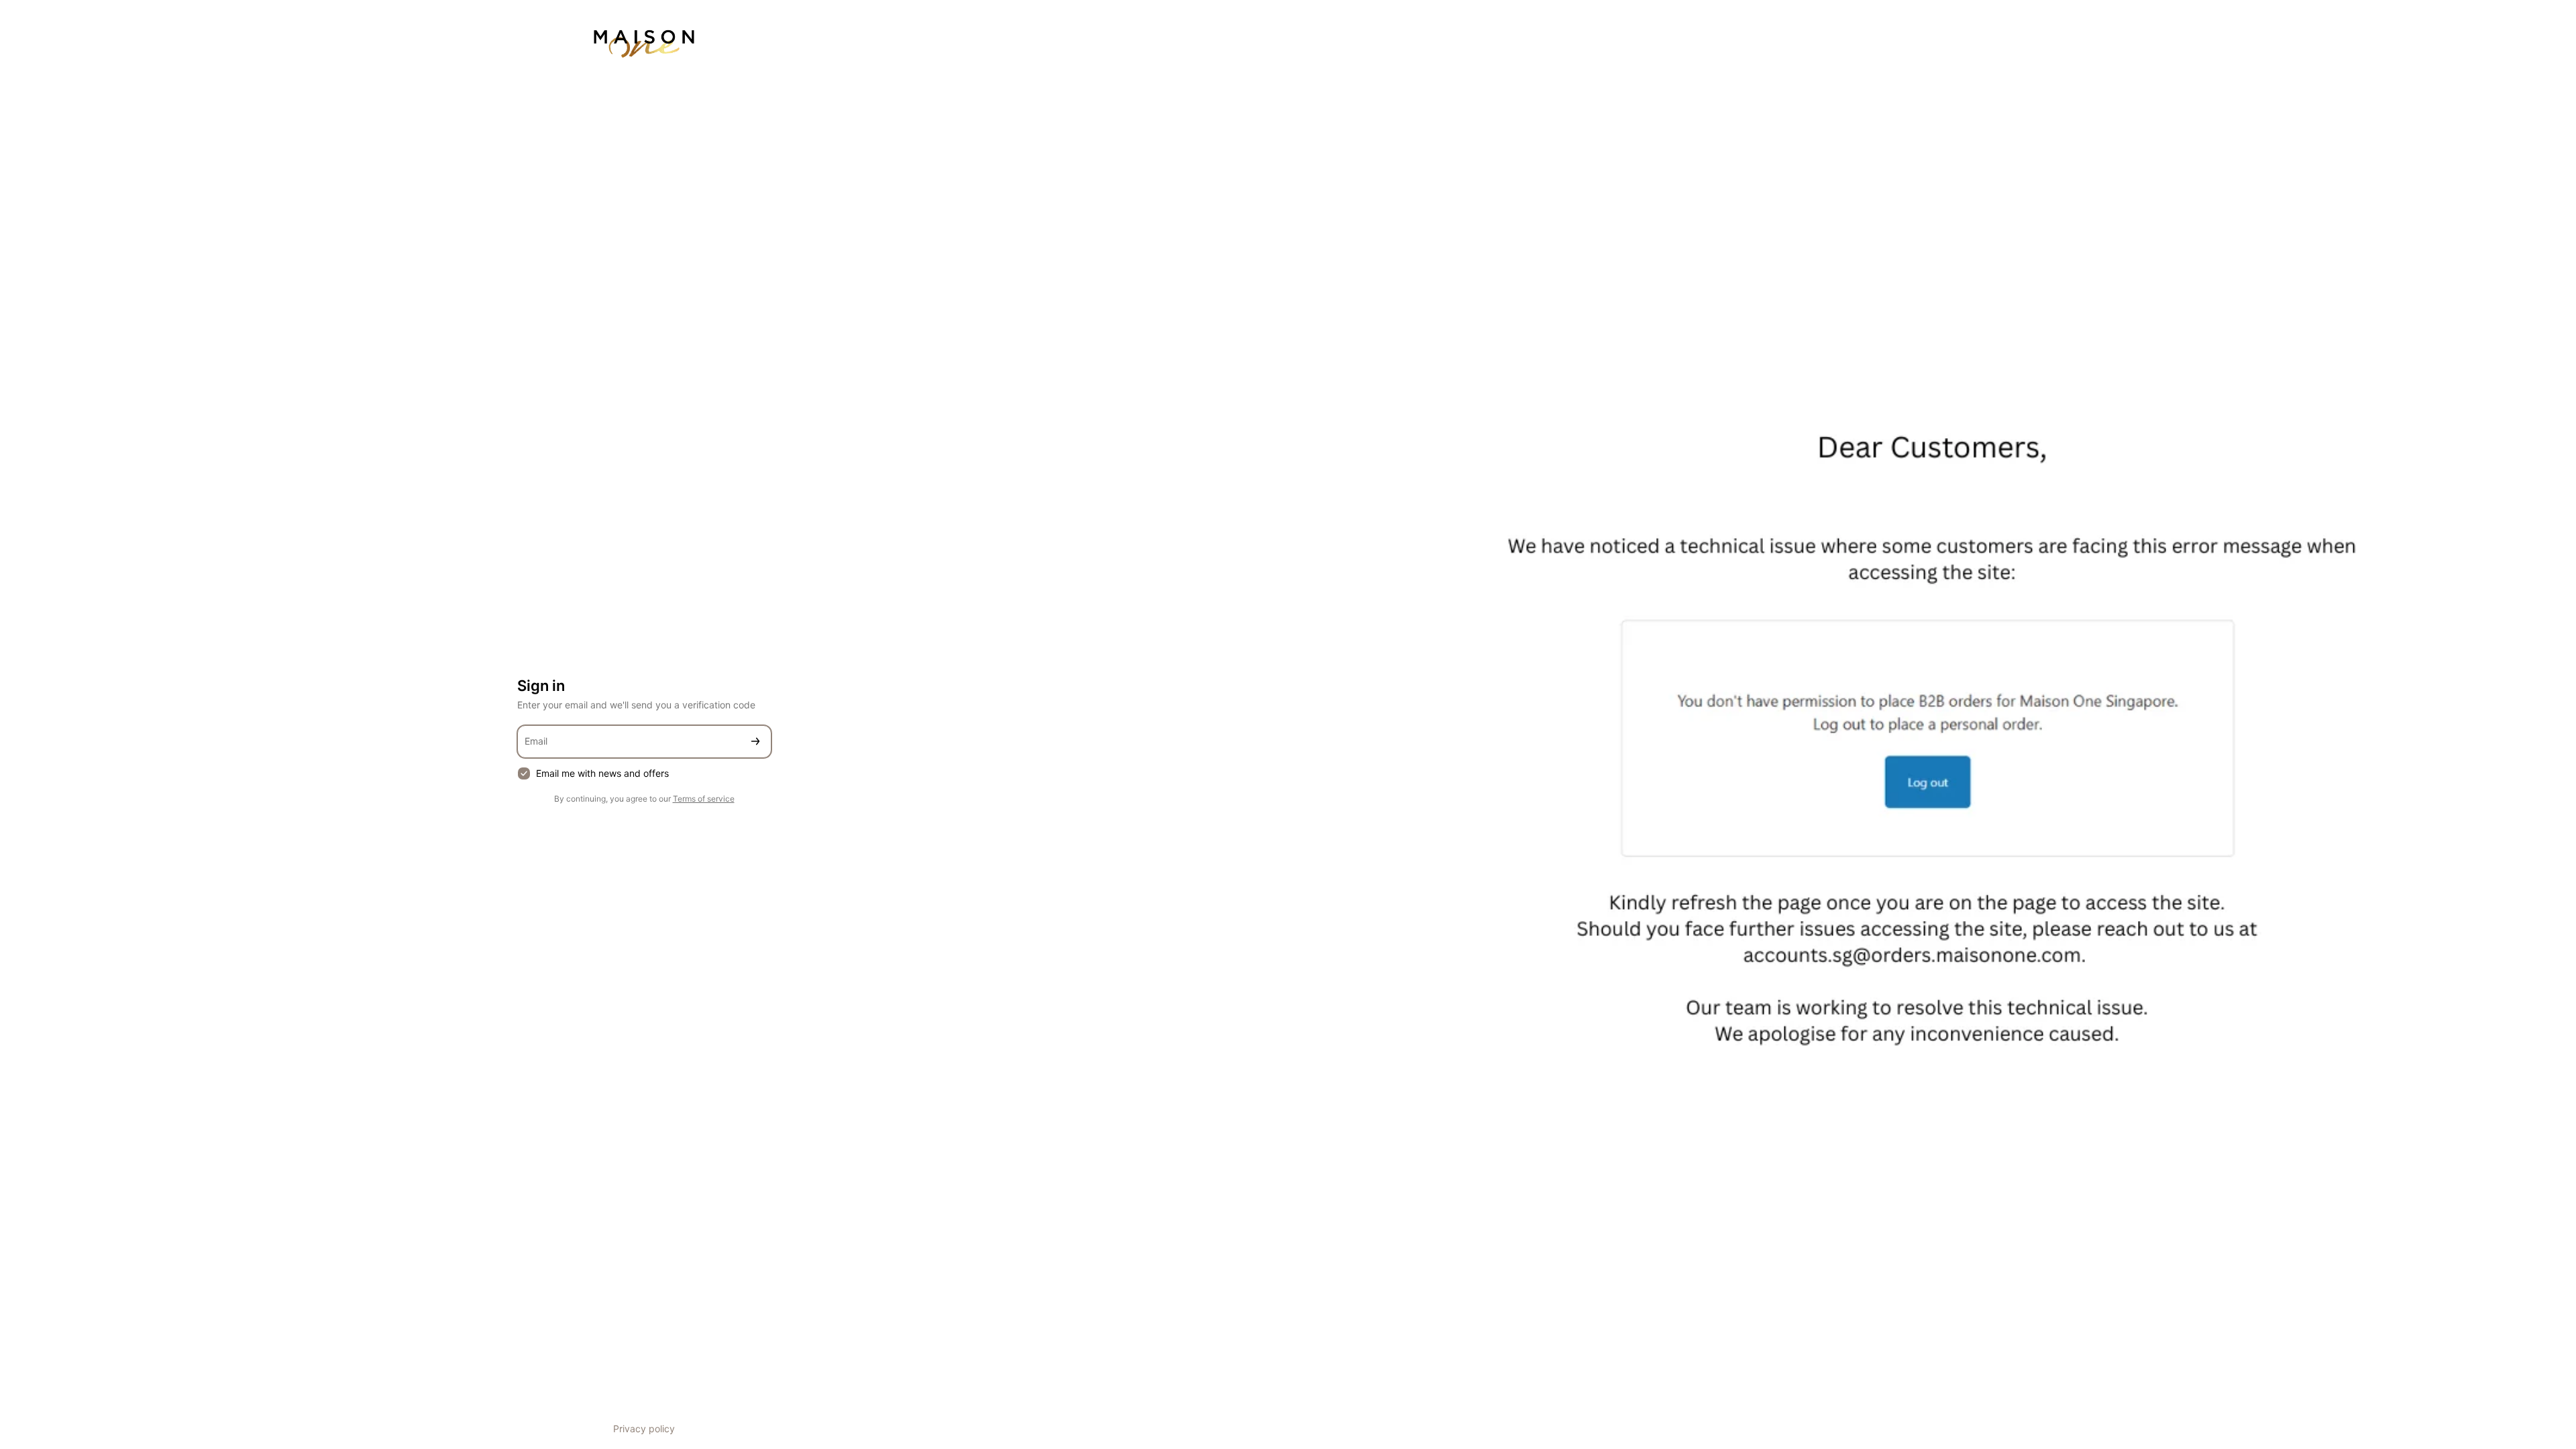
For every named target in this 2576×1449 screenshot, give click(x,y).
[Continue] (755, 742)
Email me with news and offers (602, 773)
